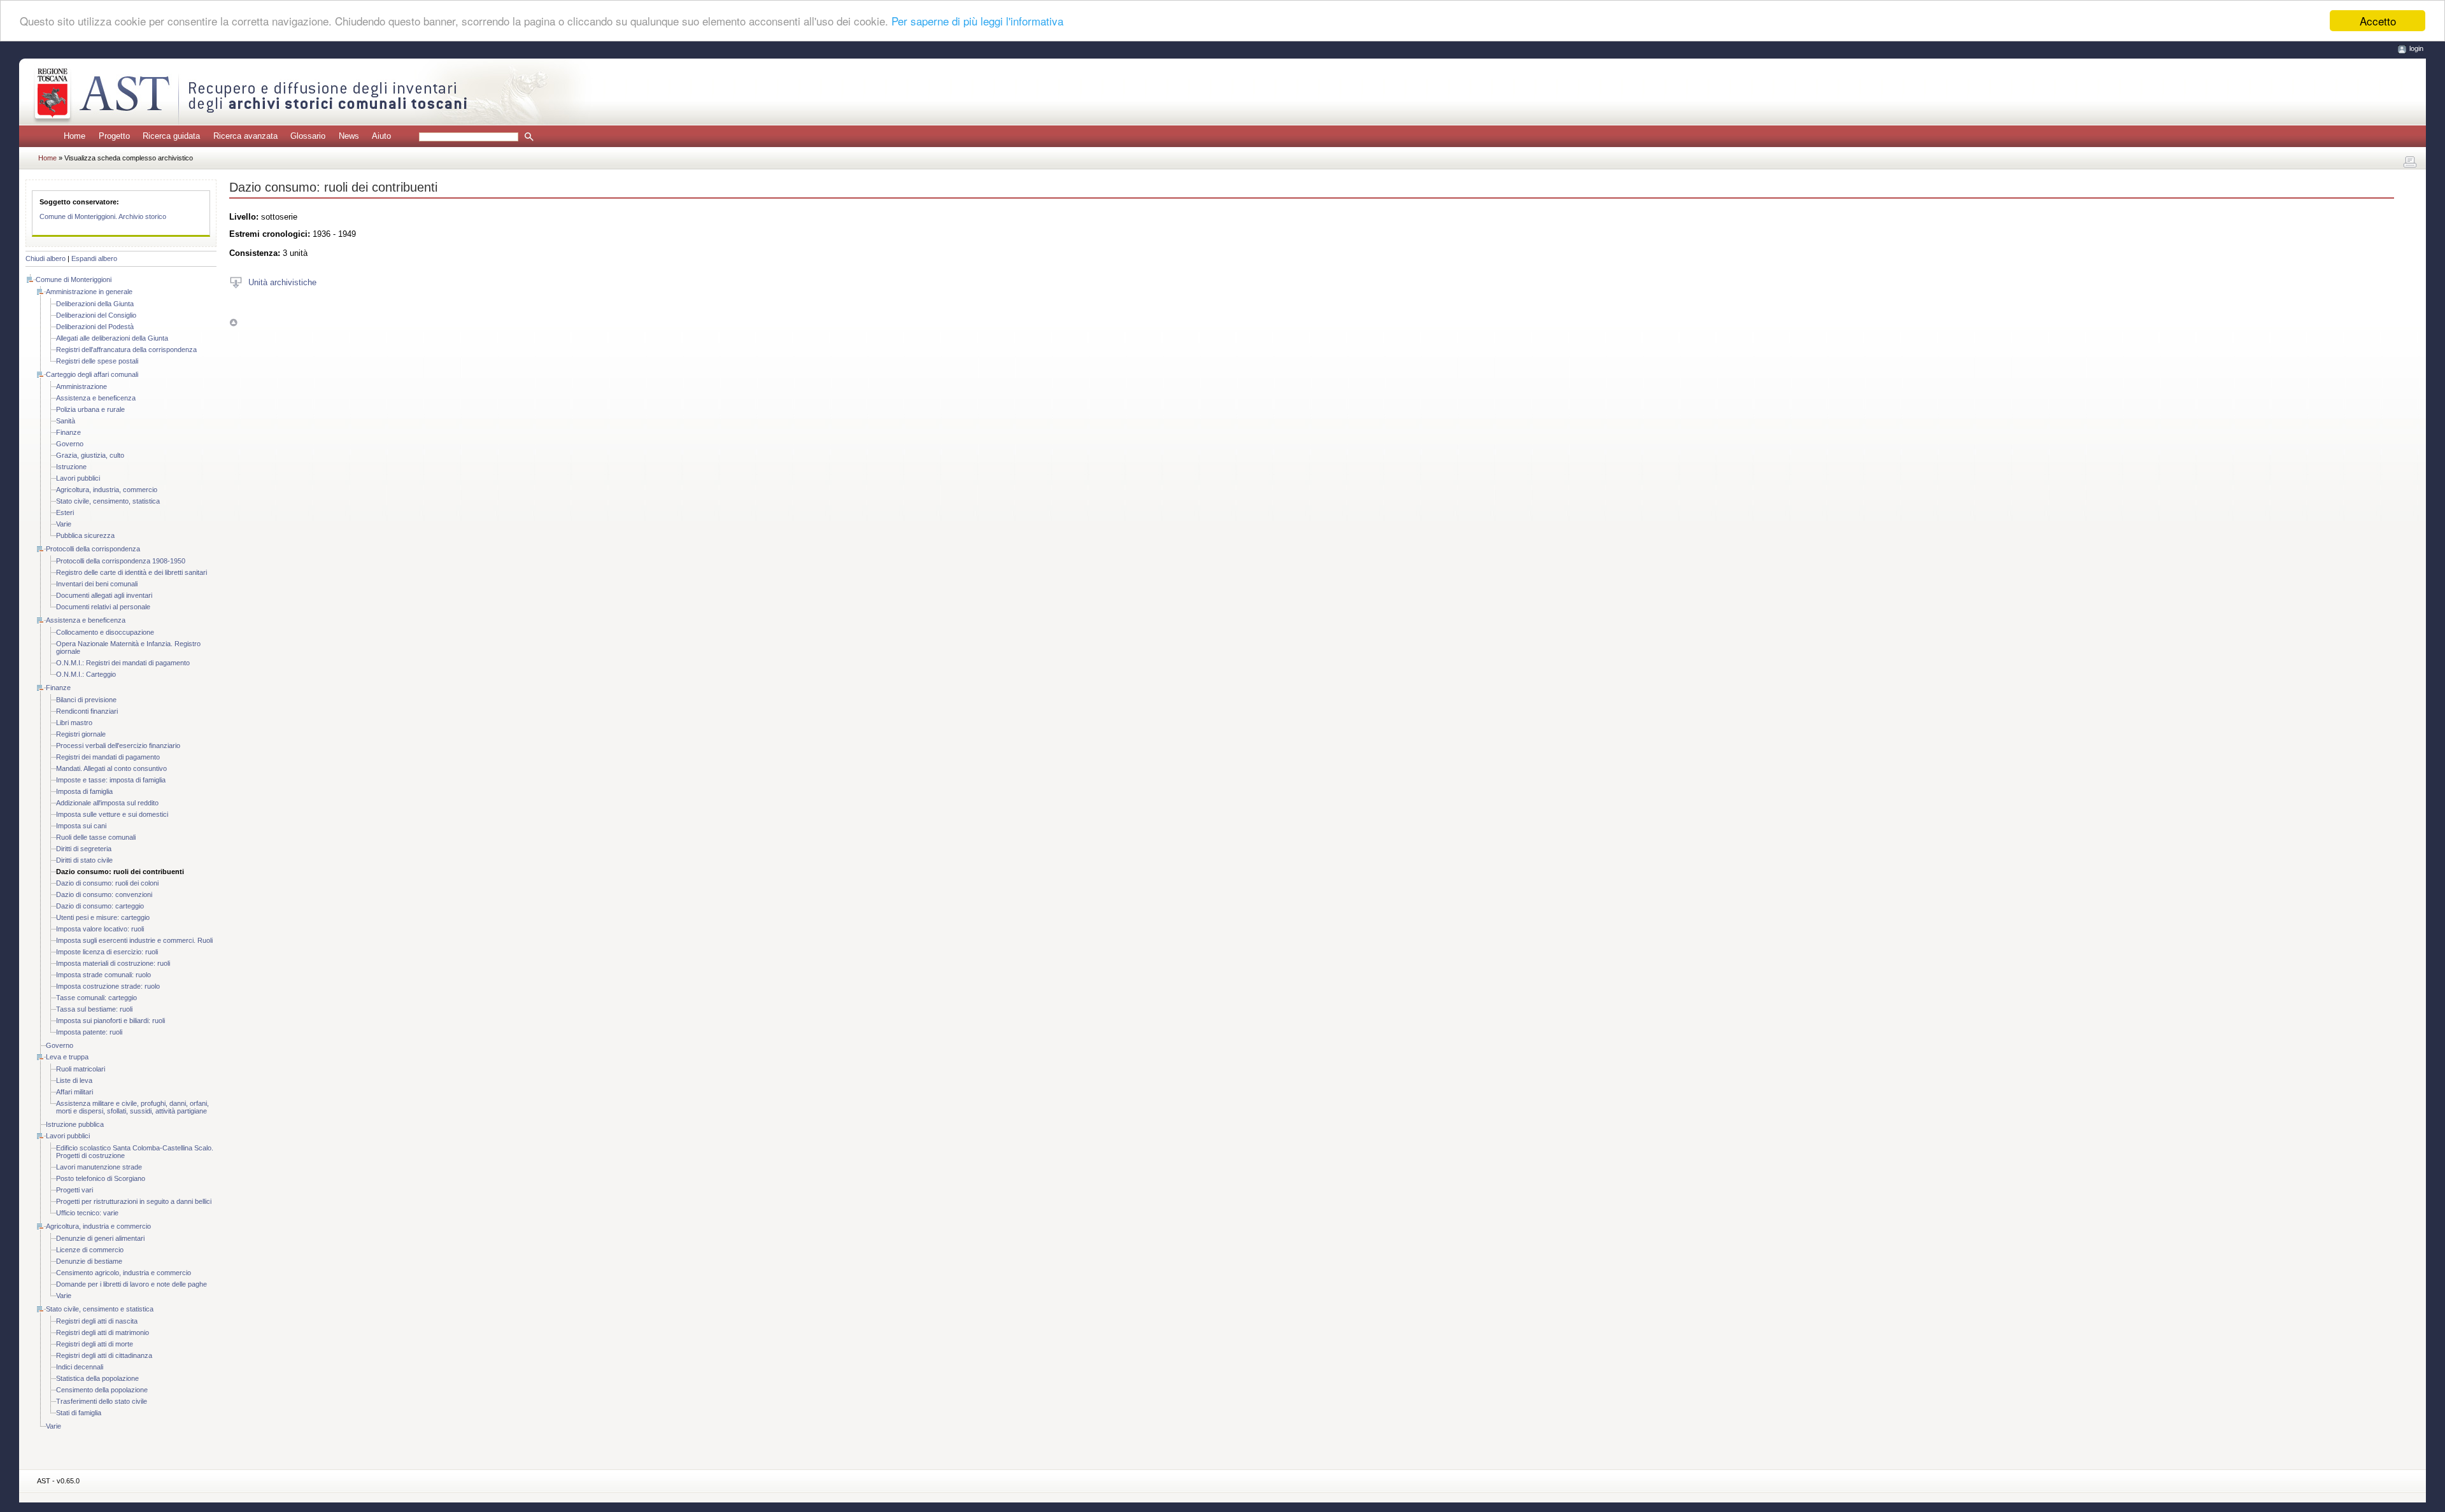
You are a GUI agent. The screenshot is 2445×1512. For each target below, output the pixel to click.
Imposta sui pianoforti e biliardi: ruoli (110, 1021)
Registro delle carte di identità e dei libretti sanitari (131, 572)
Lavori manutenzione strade (99, 1167)
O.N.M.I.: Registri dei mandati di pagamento (123, 663)
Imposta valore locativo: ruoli (100, 929)
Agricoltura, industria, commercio (107, 490)
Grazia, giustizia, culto (90, 455)
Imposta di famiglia (84, 791)
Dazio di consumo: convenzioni (104, 894)
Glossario (308, 136)
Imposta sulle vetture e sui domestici (112, 814)
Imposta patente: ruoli (89, 1032)
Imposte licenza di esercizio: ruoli (107, 952)
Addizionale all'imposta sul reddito (107, 803)
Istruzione (71, 467)
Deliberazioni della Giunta (95, 304)
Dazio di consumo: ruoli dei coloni (107, 883)
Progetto (114, 136)
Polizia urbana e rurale (90, 409)
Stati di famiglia (79, 1413)
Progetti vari (74, 1190)
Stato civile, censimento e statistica (100, 1309)
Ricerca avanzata (245, 136)
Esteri (65, 512)
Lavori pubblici (78, 478)
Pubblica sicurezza (85, 535)
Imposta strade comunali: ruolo (103, 975)
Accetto (2378, 21)
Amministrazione (81, 386)
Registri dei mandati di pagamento (108, 757)
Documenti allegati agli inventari (104, 595)
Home (74, 136)
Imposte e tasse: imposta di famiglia (111, 780)
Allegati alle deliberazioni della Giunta (112, 338)
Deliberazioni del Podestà (95, 327)
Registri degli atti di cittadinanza (104, 1355)
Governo (70, 444)
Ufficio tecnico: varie (87, 1213)
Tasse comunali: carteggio (96, 998)
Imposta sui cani (81, 826)
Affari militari (74, 1092)
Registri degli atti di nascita (97, 1321)
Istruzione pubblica (75, 1124)
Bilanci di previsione (86, 700)
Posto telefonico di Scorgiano (101, 1178)
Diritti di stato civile (84, 860)
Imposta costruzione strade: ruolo (108, 986)
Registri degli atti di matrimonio (103, 1332)
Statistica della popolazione (97, 1378)
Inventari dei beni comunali (97, 584)
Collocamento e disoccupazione (105, 632)
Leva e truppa (67, 1057)
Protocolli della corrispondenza (93, 549)
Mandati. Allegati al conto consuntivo (111, 768)
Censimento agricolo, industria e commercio (124, 1273)
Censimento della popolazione (102, 1390)
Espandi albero (94, 258)
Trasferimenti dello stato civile (102, 1401)
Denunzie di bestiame (89, 1261)
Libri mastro (74, 723)
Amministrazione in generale (89, 292)
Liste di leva (74, 1080)
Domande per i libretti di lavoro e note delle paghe (131, 1284)
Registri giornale (81, 734)
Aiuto (381, 136)
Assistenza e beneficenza (96, 398)
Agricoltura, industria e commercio (98, 1226)
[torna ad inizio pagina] (233, 322)
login (2416, 48)
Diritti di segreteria (84, 849)
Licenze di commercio (90, 1250)
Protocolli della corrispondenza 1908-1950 (121, 561)
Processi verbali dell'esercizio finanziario (118, 745)
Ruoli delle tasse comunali (96, 837)
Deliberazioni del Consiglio (96, 315)
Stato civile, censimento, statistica (108, 501)
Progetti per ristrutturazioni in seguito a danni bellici (134, 1201)
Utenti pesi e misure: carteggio (103, 917)
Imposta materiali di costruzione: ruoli (113, 963)
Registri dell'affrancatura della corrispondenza (126, 350)
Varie (64, 524)
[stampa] (2410, 162)
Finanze (68, 432)
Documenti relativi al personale (103, 607)
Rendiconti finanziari (87, 711)
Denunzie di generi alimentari (100, 1238)
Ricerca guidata (171, 136)
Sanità (66, 421)
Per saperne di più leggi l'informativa (977, 21)
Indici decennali (80, 1367)
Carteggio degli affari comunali (92, 374)
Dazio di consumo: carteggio (100, 906)
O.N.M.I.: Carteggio (86, 674)
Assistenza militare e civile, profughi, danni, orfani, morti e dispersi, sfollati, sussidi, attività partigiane (132, 1107)
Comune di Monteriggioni (74, 279)
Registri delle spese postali (97, 361)
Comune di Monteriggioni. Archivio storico (103, 216)
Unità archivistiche (282, 282)
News (349, 136)
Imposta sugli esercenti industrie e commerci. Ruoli (134, 940)
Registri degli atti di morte (95, 1344)
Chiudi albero (46, 258)
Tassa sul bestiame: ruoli (94, 1009)
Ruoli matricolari (81, 1069)
